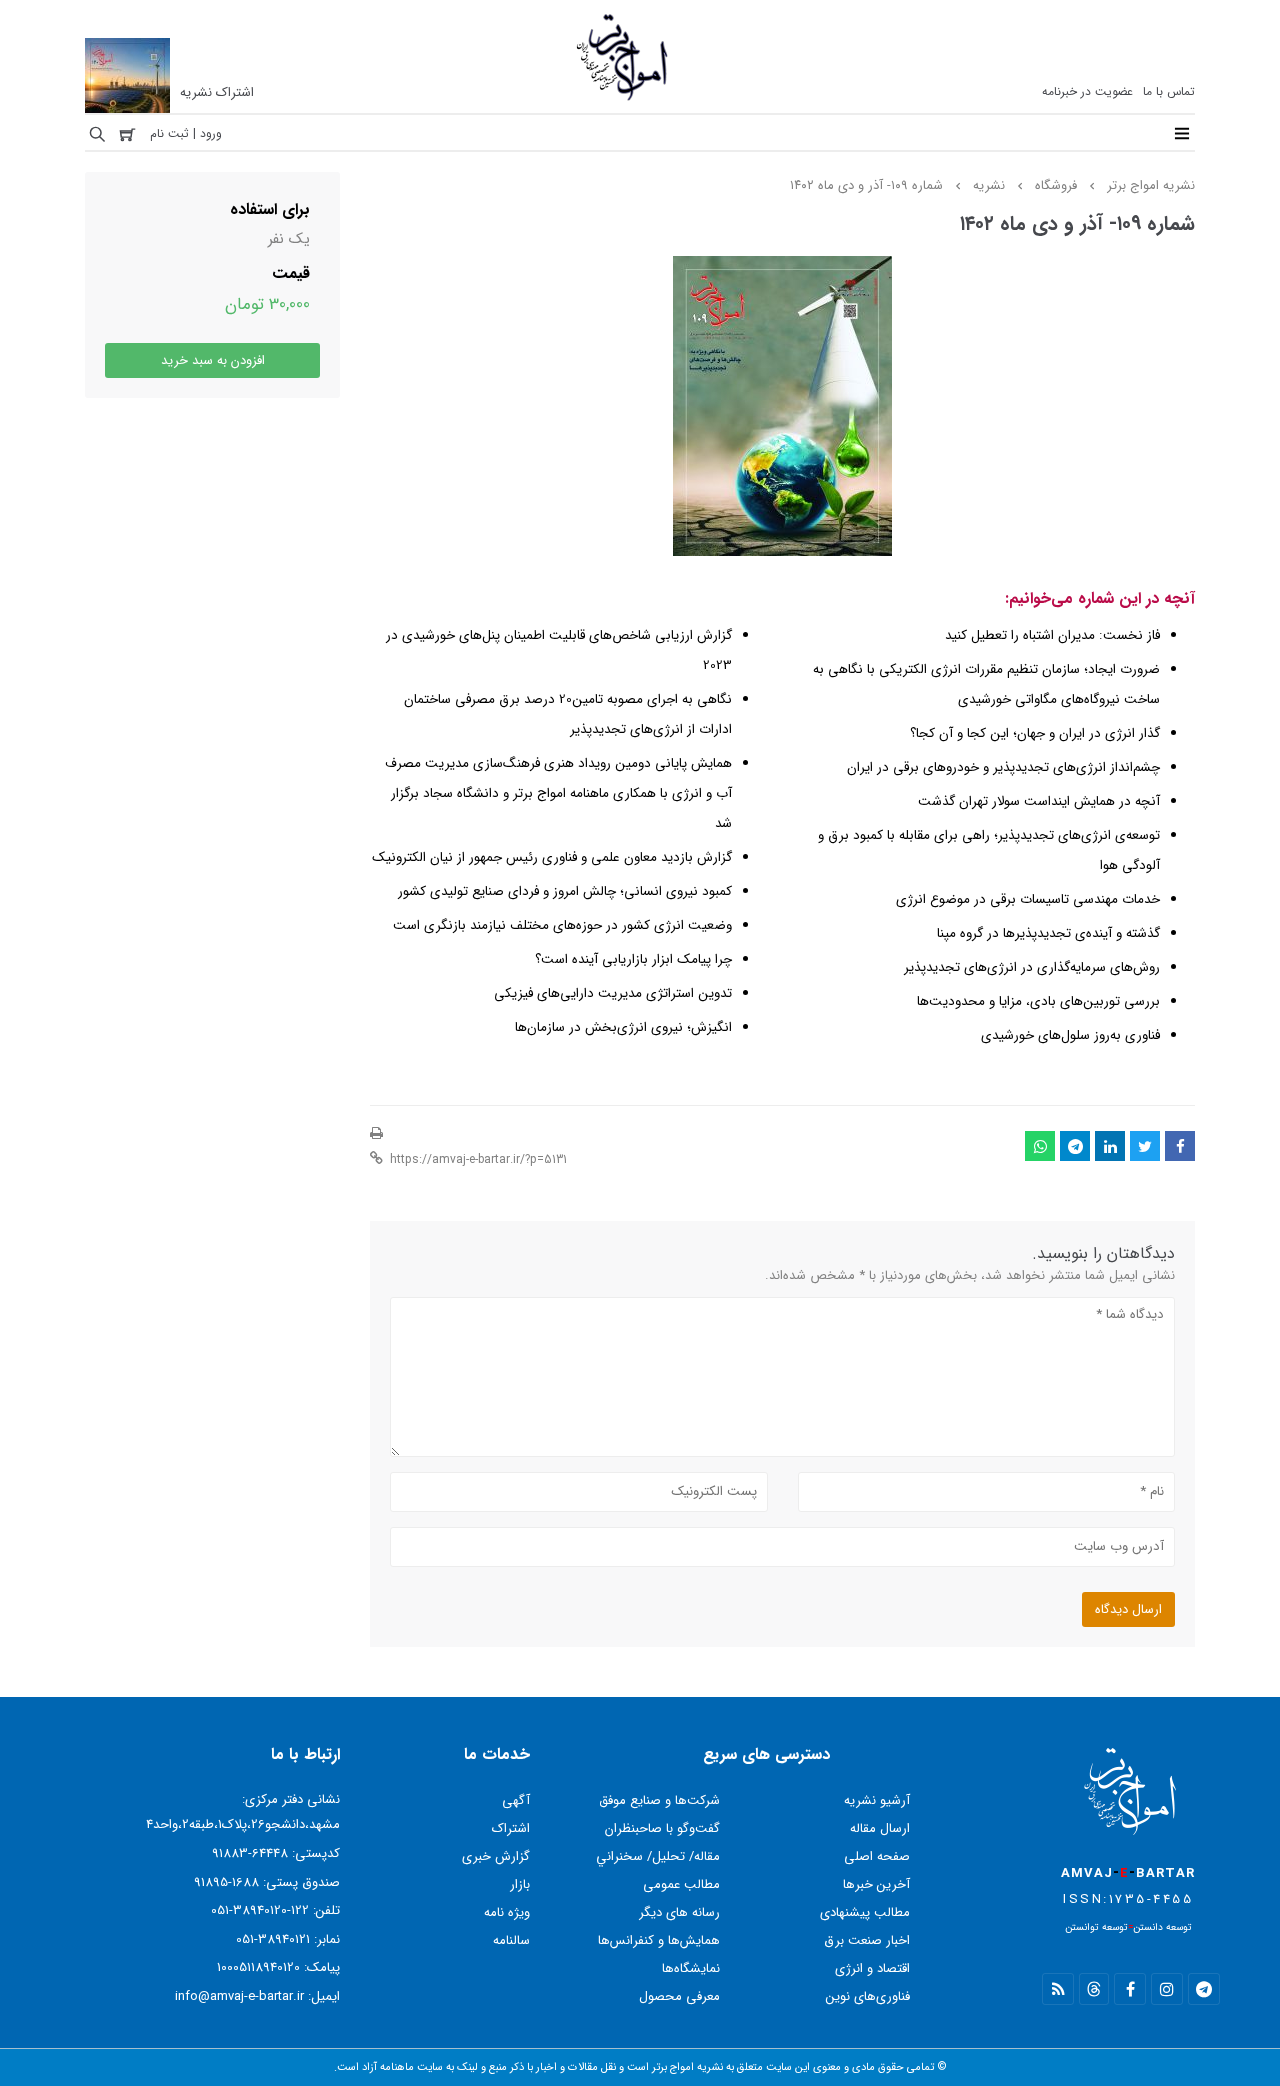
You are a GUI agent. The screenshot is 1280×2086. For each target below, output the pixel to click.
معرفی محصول (679, 1996)
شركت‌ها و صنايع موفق (659, 1800)
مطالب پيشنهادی (865, 1912)
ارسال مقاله (880, 1828)
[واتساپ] (1040, 1146)
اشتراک (511, 1828)
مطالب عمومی (681, 1884)
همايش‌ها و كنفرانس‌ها (659, 1940)
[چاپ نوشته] (376, 1133)
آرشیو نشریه (877, 1800)
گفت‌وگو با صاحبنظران (662, 1828)
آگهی (516, 1800)
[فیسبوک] (1180, 1146)
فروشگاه (1056, 185)
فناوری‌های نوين (868, 1996)
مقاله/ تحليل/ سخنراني (658, 1856)
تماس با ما (1169, 91)
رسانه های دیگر (679, 1912)
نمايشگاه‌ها (691, 1968)
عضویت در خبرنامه (1087, 91)
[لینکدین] (1110, 1146)
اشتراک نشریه (217, 92)
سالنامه (511, 1940)
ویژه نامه (507, 1912)
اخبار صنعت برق (867, 1940)
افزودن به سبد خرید (213, 360)
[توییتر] (1145, 1146)
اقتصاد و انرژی (872, 1968)
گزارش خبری (496, 1856)
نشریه (989, 185)
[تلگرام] (1075, 1146)
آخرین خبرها (876, 1884)
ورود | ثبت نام (186, 133)
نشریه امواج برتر (1151, 185)
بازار (520, 1884)
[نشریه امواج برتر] (623, 100)
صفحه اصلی (877, 1856)
